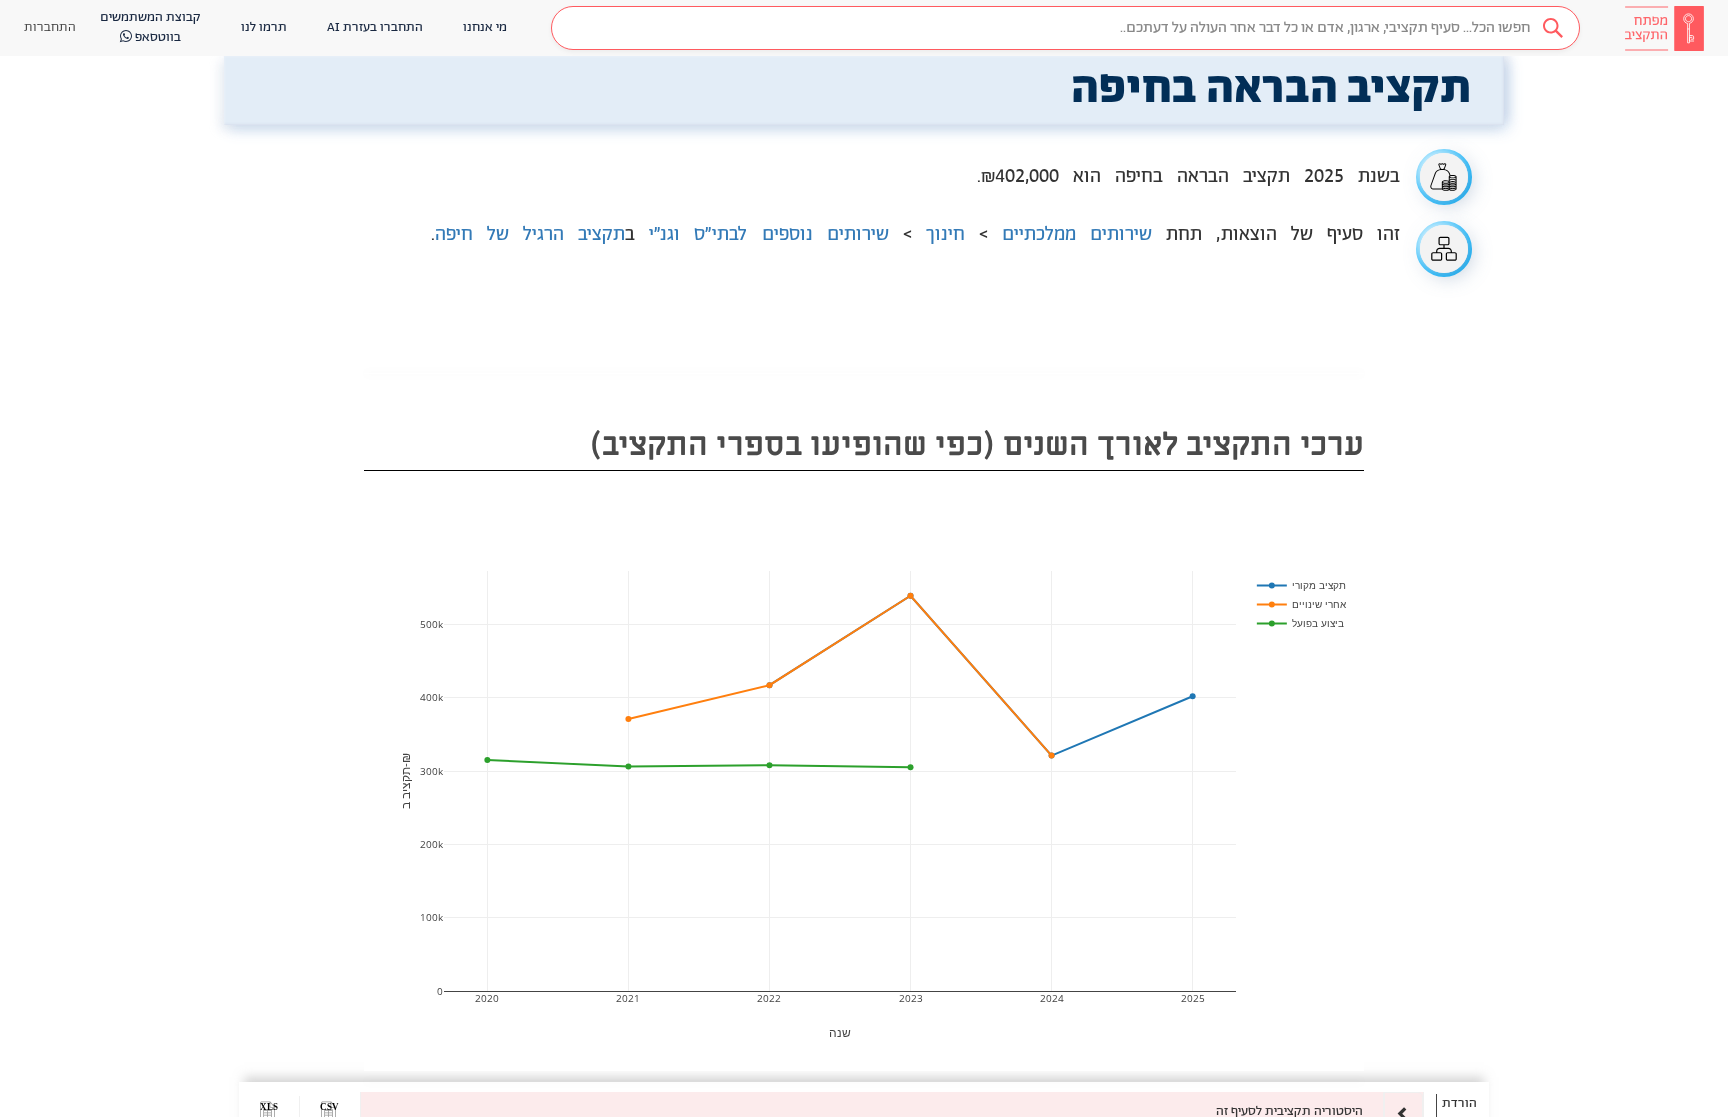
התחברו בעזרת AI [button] (375, 27)
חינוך (945, 235)
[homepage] (1664, 28)
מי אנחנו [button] (485, 27)
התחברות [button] (50, 27)
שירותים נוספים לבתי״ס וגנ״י (769, 235)
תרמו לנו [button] (264, 27)
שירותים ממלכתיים (1077, 235)
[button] (1065, 28)
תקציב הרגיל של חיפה (530, 235)
